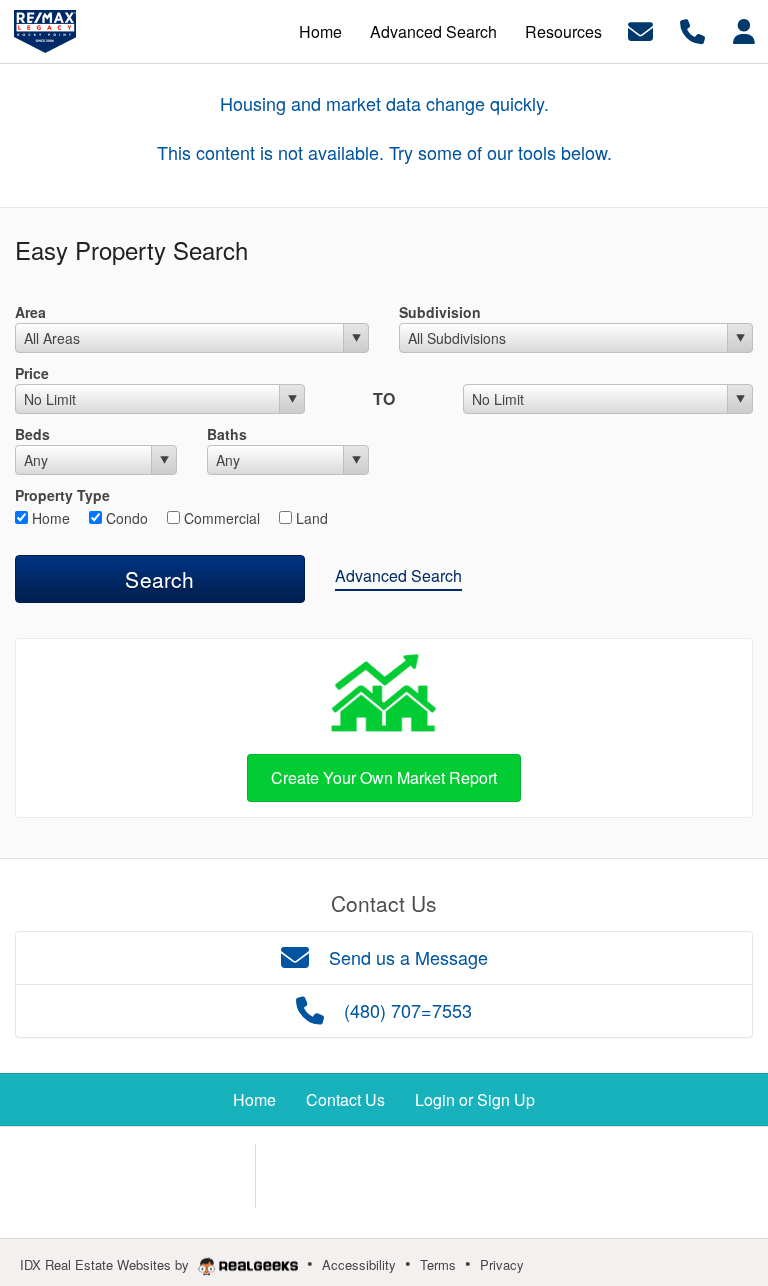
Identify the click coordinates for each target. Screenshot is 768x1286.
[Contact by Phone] (692, 29)
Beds (32, 434)
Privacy (502, 1264)
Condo (125, 518)
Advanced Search (398, 575)
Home (49, 518)
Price (32, 373)
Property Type (62, 495)
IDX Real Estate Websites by (106, 1264)
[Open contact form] (640, 29)
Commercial (220, 518)
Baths (227, 434)
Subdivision (440, 312)
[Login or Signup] (744, 29)
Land (310, 518)
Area (30, 312)
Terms (438, 1264)
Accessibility (359, 1264)
